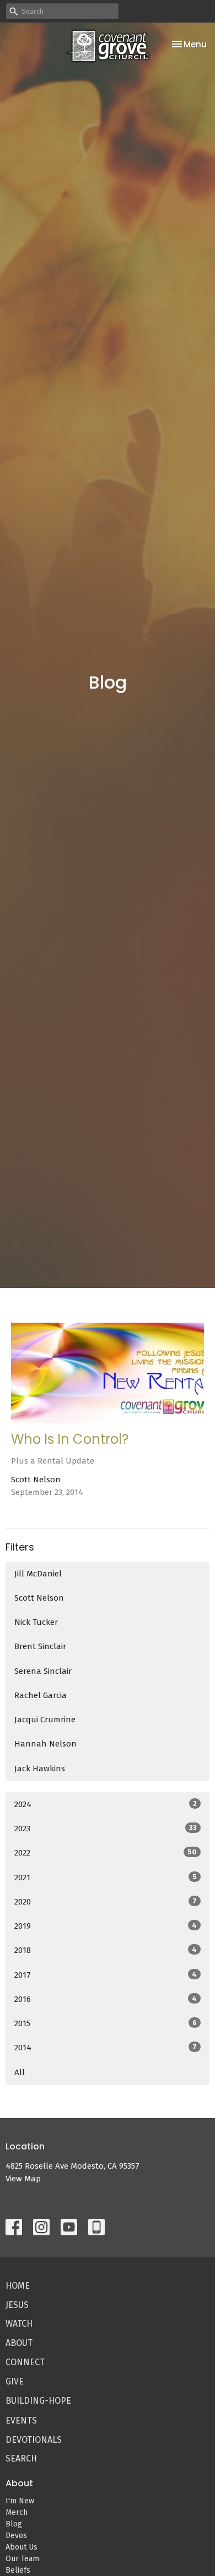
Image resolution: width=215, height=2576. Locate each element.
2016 (106, 1999)
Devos (16, 2536)
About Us (21, 2547)
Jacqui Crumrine (45, 1720)
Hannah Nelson (45, 1744)
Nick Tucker (36, 1622)
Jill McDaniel (38, 1574)
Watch (19, 2324)
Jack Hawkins (40, 1769)
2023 (106, 1829)
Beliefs (18, 2570)
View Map (23, 2179)
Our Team (22, 2559)
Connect (25, 2362)
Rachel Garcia (41, 1695)
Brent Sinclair (40, 1646)
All (20, 2072)
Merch (17, 2512)
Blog (14, 2524)
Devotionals (34, 2440)
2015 (106, 2023)
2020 (106, 1902)
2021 (106, 1878)
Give (15, 2381)
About (19, 2343)
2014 (106, 2048)
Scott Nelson (39, 1598)
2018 (106, 1950)
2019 (106, 1926)
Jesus (17, 2305)
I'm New (20, 2501)
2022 (106, 1853)
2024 (106, 1804)
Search (21, 2458)
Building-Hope (38, 2401)
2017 (106, 1975)
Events (21, 2421)
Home (18, 2286)
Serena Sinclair (43, 1671)
